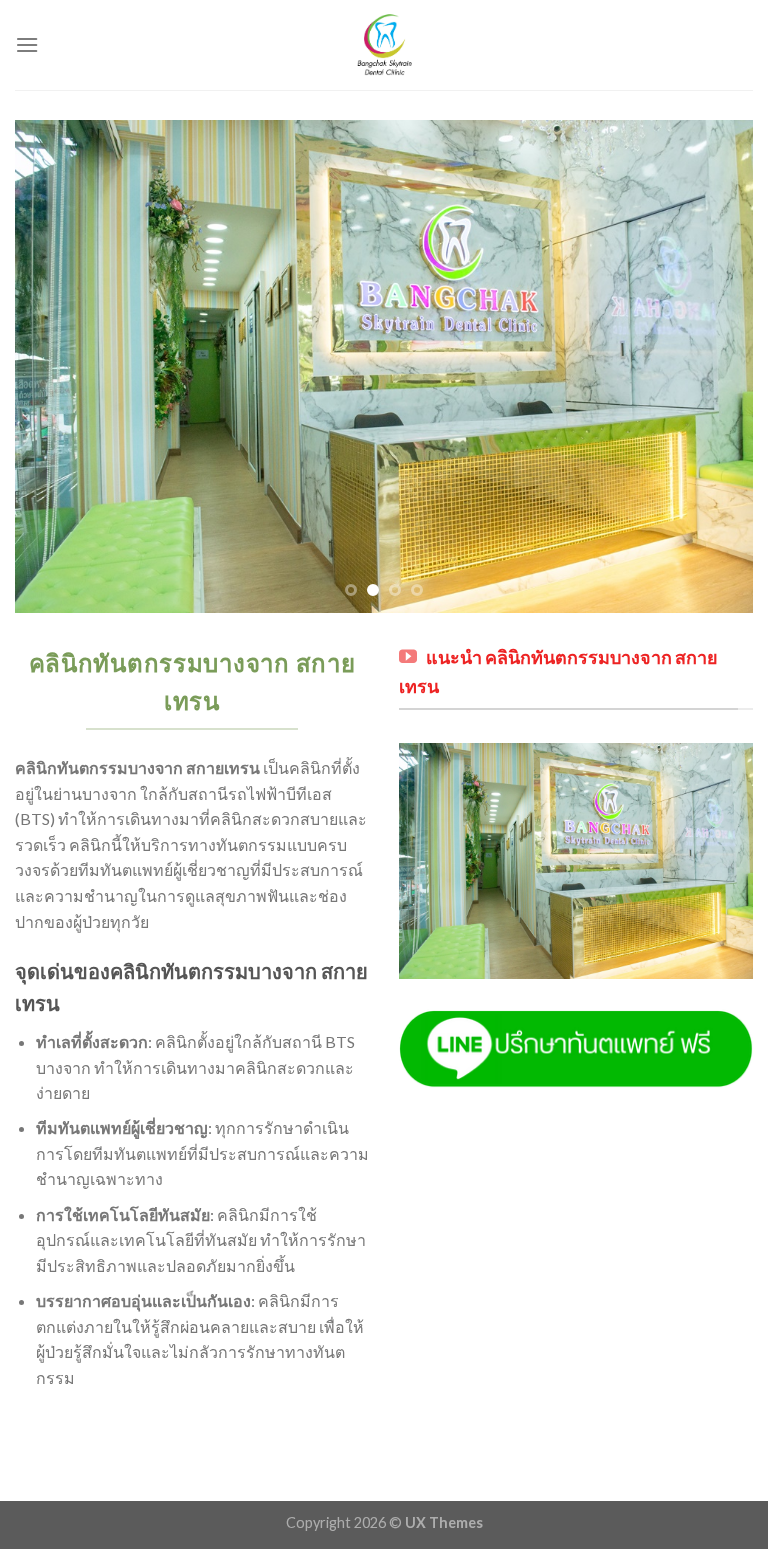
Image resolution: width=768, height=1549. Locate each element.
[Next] (713, 366)
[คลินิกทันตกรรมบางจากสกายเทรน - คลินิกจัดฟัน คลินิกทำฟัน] (384, 45)
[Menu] (27, 44)
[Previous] (55, 366)
